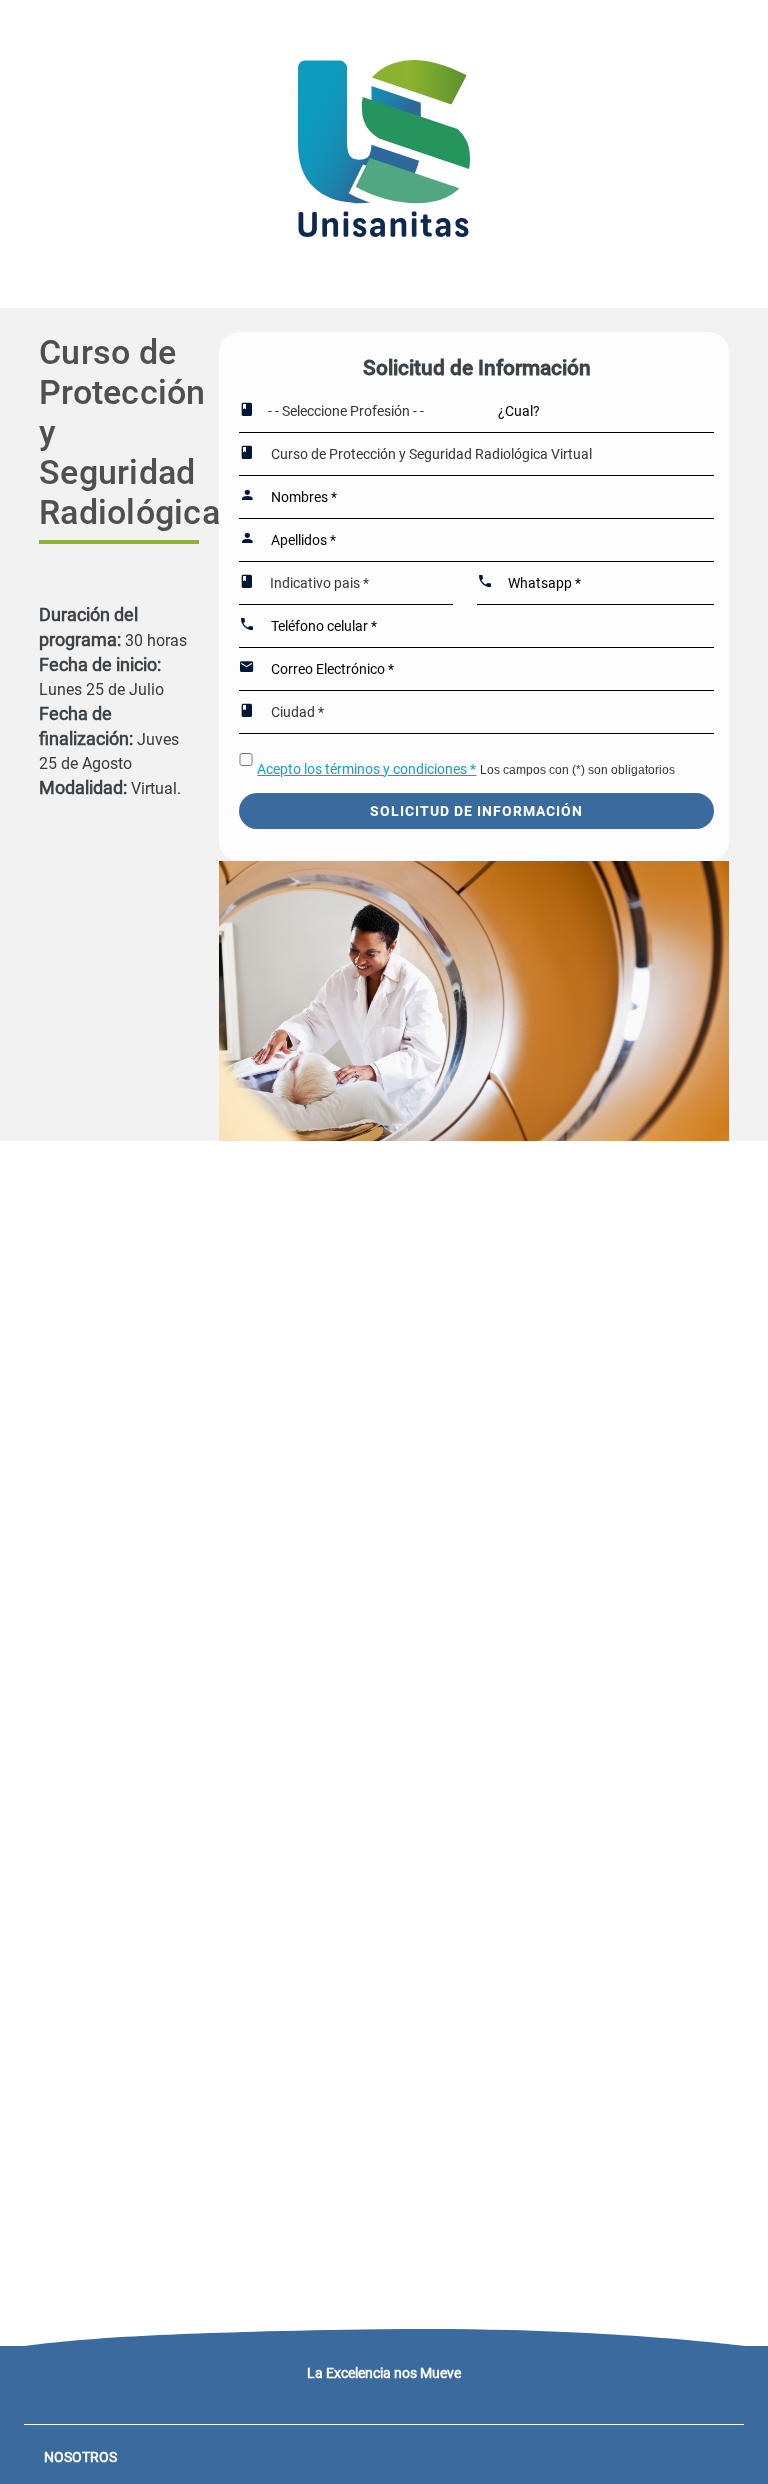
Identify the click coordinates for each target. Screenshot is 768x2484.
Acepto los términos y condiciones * (366, 769)
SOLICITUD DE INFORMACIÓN (476, 811)
